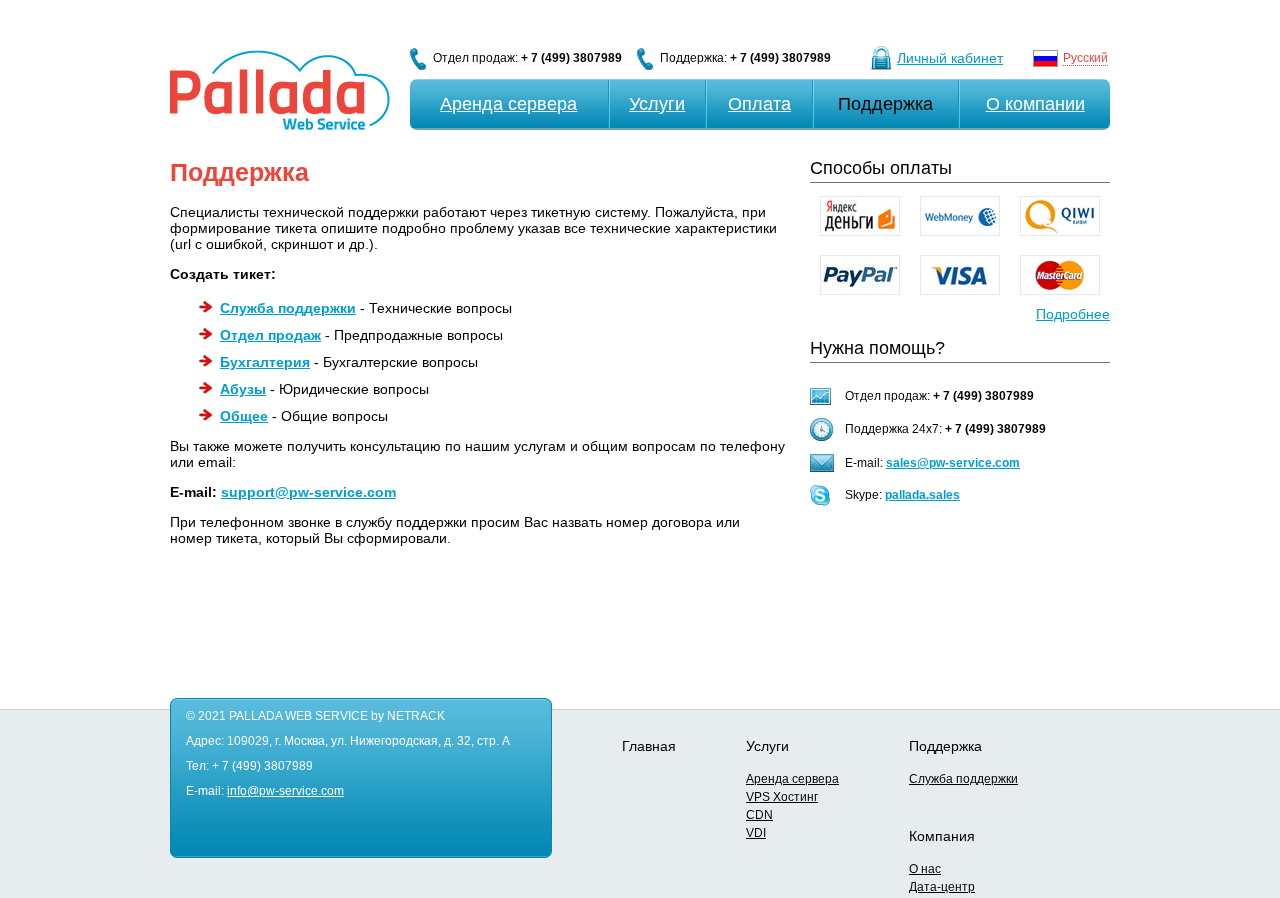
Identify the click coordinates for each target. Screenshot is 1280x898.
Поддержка (885, 104)
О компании (1035, 104)
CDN (759, 815)
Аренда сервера (508, 104)
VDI (756, 833)
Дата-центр (942, 887)
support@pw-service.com (308, 492)
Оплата (759, 104)
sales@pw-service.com (953, 463)
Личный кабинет (950, 58)
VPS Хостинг (782, 797)
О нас (925, 869)
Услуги (657, 104)
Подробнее (1073, 314)
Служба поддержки (963, 779)
